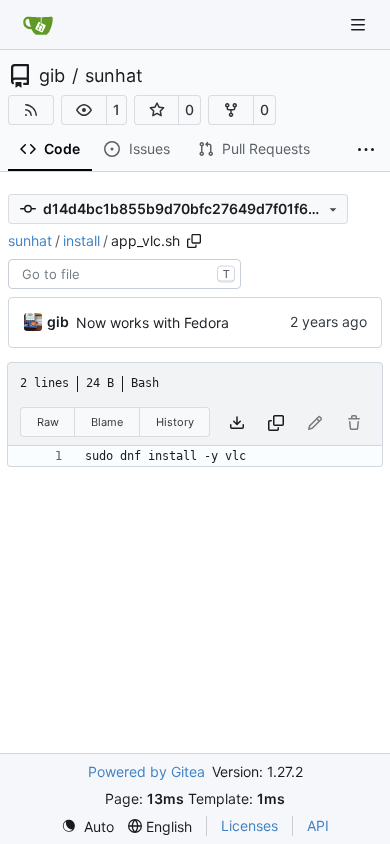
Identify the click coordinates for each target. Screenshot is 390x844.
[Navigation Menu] (360, 24)
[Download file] (237, 422)
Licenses (249, 825)
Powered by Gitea (146, 771)
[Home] (38, 25)
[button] (84, 110)
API (318, 825)
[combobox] (124, 274)
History (175, 422)
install (81, 240)
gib (52, 76)
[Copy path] (194, 241)
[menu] (87, 826)
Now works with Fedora (152, 322)
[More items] (366, 150)
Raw (48, 422)
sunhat (114, 76)
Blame (107, 422)
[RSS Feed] (31, 110)
